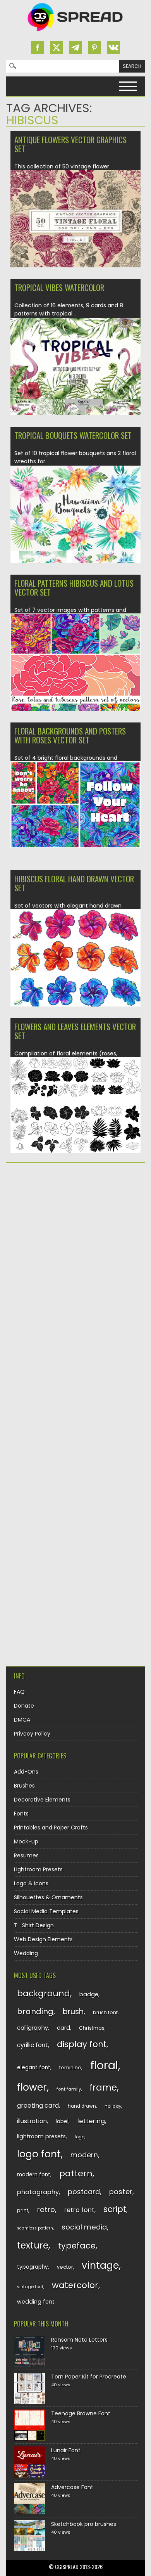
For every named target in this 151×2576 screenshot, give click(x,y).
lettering (91, 2121)
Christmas (92, 2028)
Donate (24, 1706)
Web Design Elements (43, 1939)
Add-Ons (26, 1772)
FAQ (19, 1692)
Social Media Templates (46, 1911)
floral (104, 2065)
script (115, 2209)
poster (121, 2192)
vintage (100, 2265)
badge (89, 1994)
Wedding (26, 1953)
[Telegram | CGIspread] (75, 48)
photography (38, 2192)
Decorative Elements (42, 1800)
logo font (39, 2154)
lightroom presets (41, 2136)
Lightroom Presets (38, 1869)
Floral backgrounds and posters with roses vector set (70, 735)
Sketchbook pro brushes (84, 2524)
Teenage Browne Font (81, 2413)
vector (65, 2267)
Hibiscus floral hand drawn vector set (74, 883)
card (63, 2028)
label (62, 2121)
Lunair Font (66, 2450)
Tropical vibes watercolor (59, 287)
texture (33, 2245)
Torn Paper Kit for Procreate (89, 2377)
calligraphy (33, 2028)
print (23, 2210)
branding (35, 2011)
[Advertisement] (75, 1250)
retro (46, 2210)
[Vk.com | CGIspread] (113, 48)
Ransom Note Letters (79, 2340)
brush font (105, 2012)
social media (84, 2227)
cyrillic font (33, 2045)
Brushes (24, 1786)
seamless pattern (35, 2228)
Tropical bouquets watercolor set (73, 435)
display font (82, 2044)
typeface (77, 2246)
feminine (70, 2068)
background (44, 1993)
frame (103, 2087)
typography (33, 2267)
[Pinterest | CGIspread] (94, 48)
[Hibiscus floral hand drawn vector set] (75, 1006)
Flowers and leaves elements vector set (75, 1031)
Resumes (26, 1855)
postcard (84, 2192)
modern (84, 2155)
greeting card (38, 2106)
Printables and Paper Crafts (51, 1828)
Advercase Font (72, 2487)
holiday (113, 2106)
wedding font (36, 2302)
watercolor (75, 2285)
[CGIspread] (75, 33)
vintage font (30, 2287)
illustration (32, 2121)
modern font (34, 2175)
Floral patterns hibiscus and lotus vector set (74, 587)
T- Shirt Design (34, 1925)
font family (69, 2089)
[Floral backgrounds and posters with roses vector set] (75, 846)
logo (80, 2137)
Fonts (21, 1814)
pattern (76, 2173)
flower (32, 2087)
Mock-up (26, 1841)
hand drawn (82, 2106)
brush (73, 2012)
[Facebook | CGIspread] (38, 48)
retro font (79, 2210)
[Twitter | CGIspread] (57, 48)
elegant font (34, 2068)
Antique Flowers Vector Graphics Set (70, 144)
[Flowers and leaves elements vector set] (75, 1151)
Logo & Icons (31, 1883)
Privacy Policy (32, 1734)
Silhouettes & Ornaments (48, 1897)
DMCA (22, 1720)
